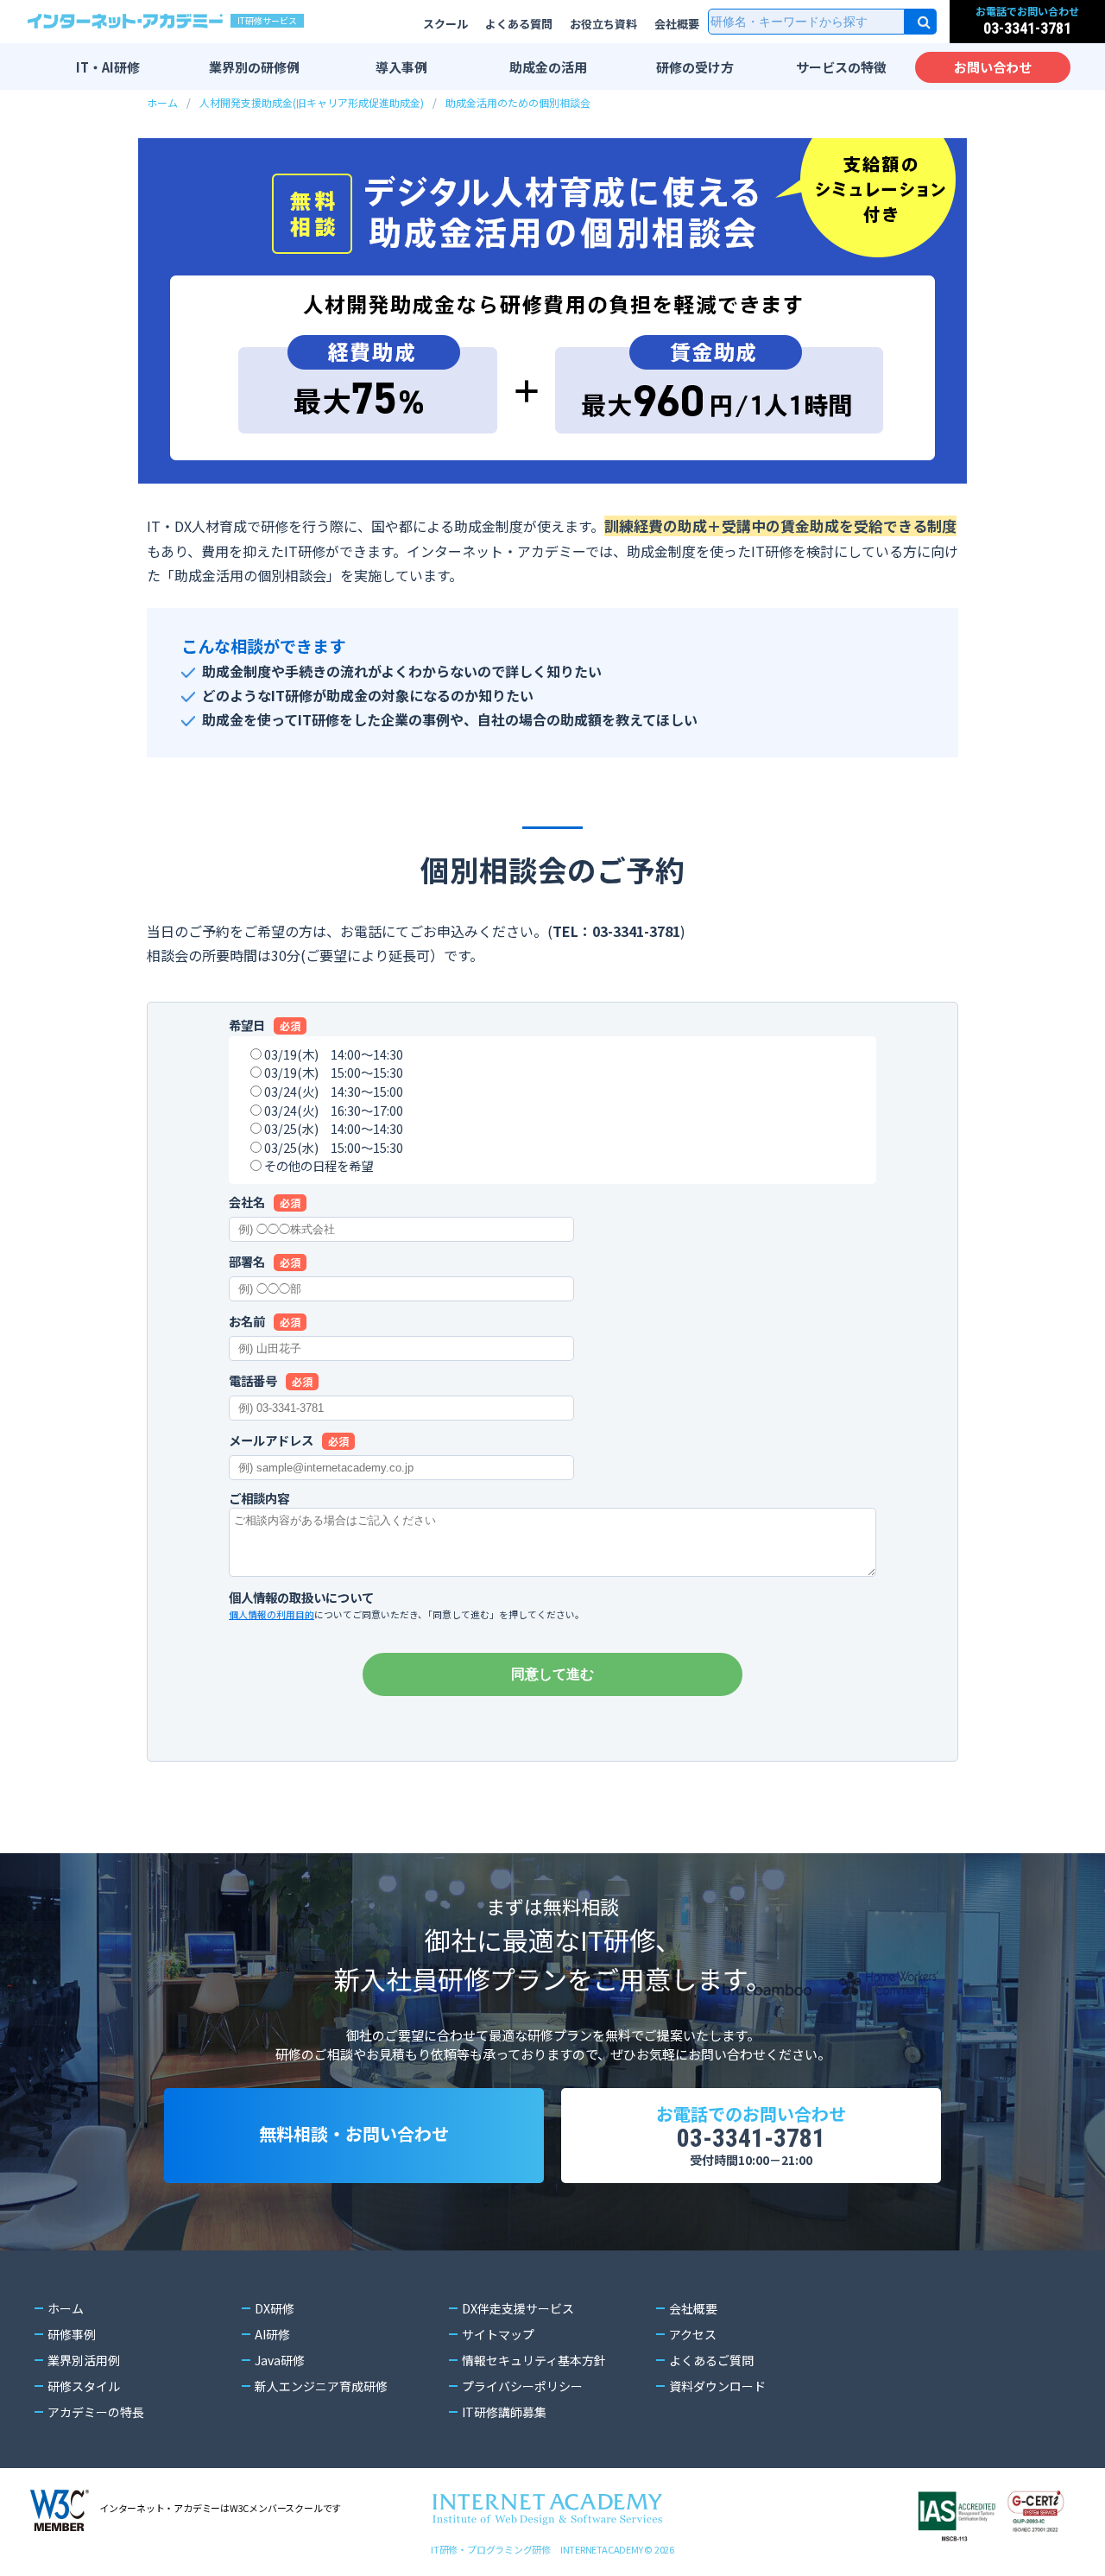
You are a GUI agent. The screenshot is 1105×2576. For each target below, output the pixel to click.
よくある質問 (519, 24)
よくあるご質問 (711, 2360)
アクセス (693, 2334)
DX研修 (275, 2308)
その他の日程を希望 (319, 1165)
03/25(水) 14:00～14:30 (334, 1128)
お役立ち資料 (603, 24)
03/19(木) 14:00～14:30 (334, 1054)
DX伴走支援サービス (518, 2308)
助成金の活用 (548, 67)
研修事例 (72, 2334)
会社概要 (677, 24)
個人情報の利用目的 (272, 1614)
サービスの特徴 (841, 67)
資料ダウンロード (717, 2386)
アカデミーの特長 (96, 2412)
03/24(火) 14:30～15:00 (334, 1091)
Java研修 (280, 2360)
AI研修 (272, 2334)
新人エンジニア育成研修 (321, 2386)
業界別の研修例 (254, 67)
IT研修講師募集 (504, 2412)
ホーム (162, 102)
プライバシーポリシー (522, 2386)
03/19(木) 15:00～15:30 (334, 1072)
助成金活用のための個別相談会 (518, 102)
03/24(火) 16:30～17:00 (334, 1110)
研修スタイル (84, 2386)
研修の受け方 (695, 67)
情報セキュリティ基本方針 (534, 2360)
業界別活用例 (84, 2360)
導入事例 (401, 67)
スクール (445, 24)
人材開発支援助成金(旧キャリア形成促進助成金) (312, 102)
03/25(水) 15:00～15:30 (334, 1147)
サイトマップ (498, 2334)
